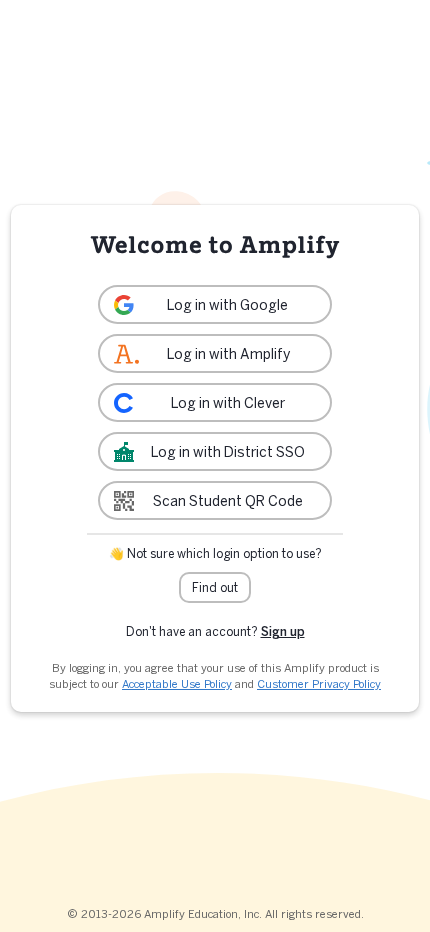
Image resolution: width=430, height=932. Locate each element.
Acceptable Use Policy (177, 684)
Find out (215, 587)
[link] (215, 304)
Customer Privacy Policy (319, 684)
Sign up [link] (283, 631)
